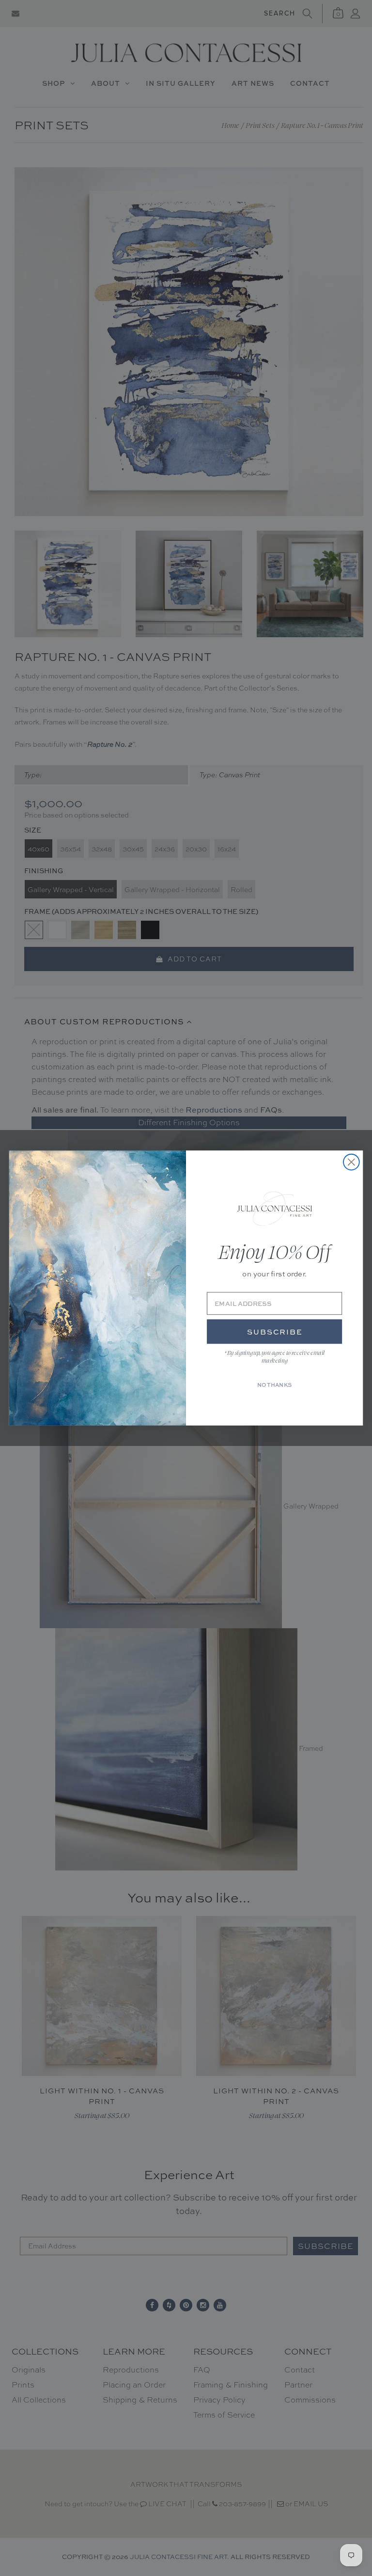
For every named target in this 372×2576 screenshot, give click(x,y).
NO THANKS (275, 1385)
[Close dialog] (351, 1162)
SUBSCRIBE (275, 1332)
